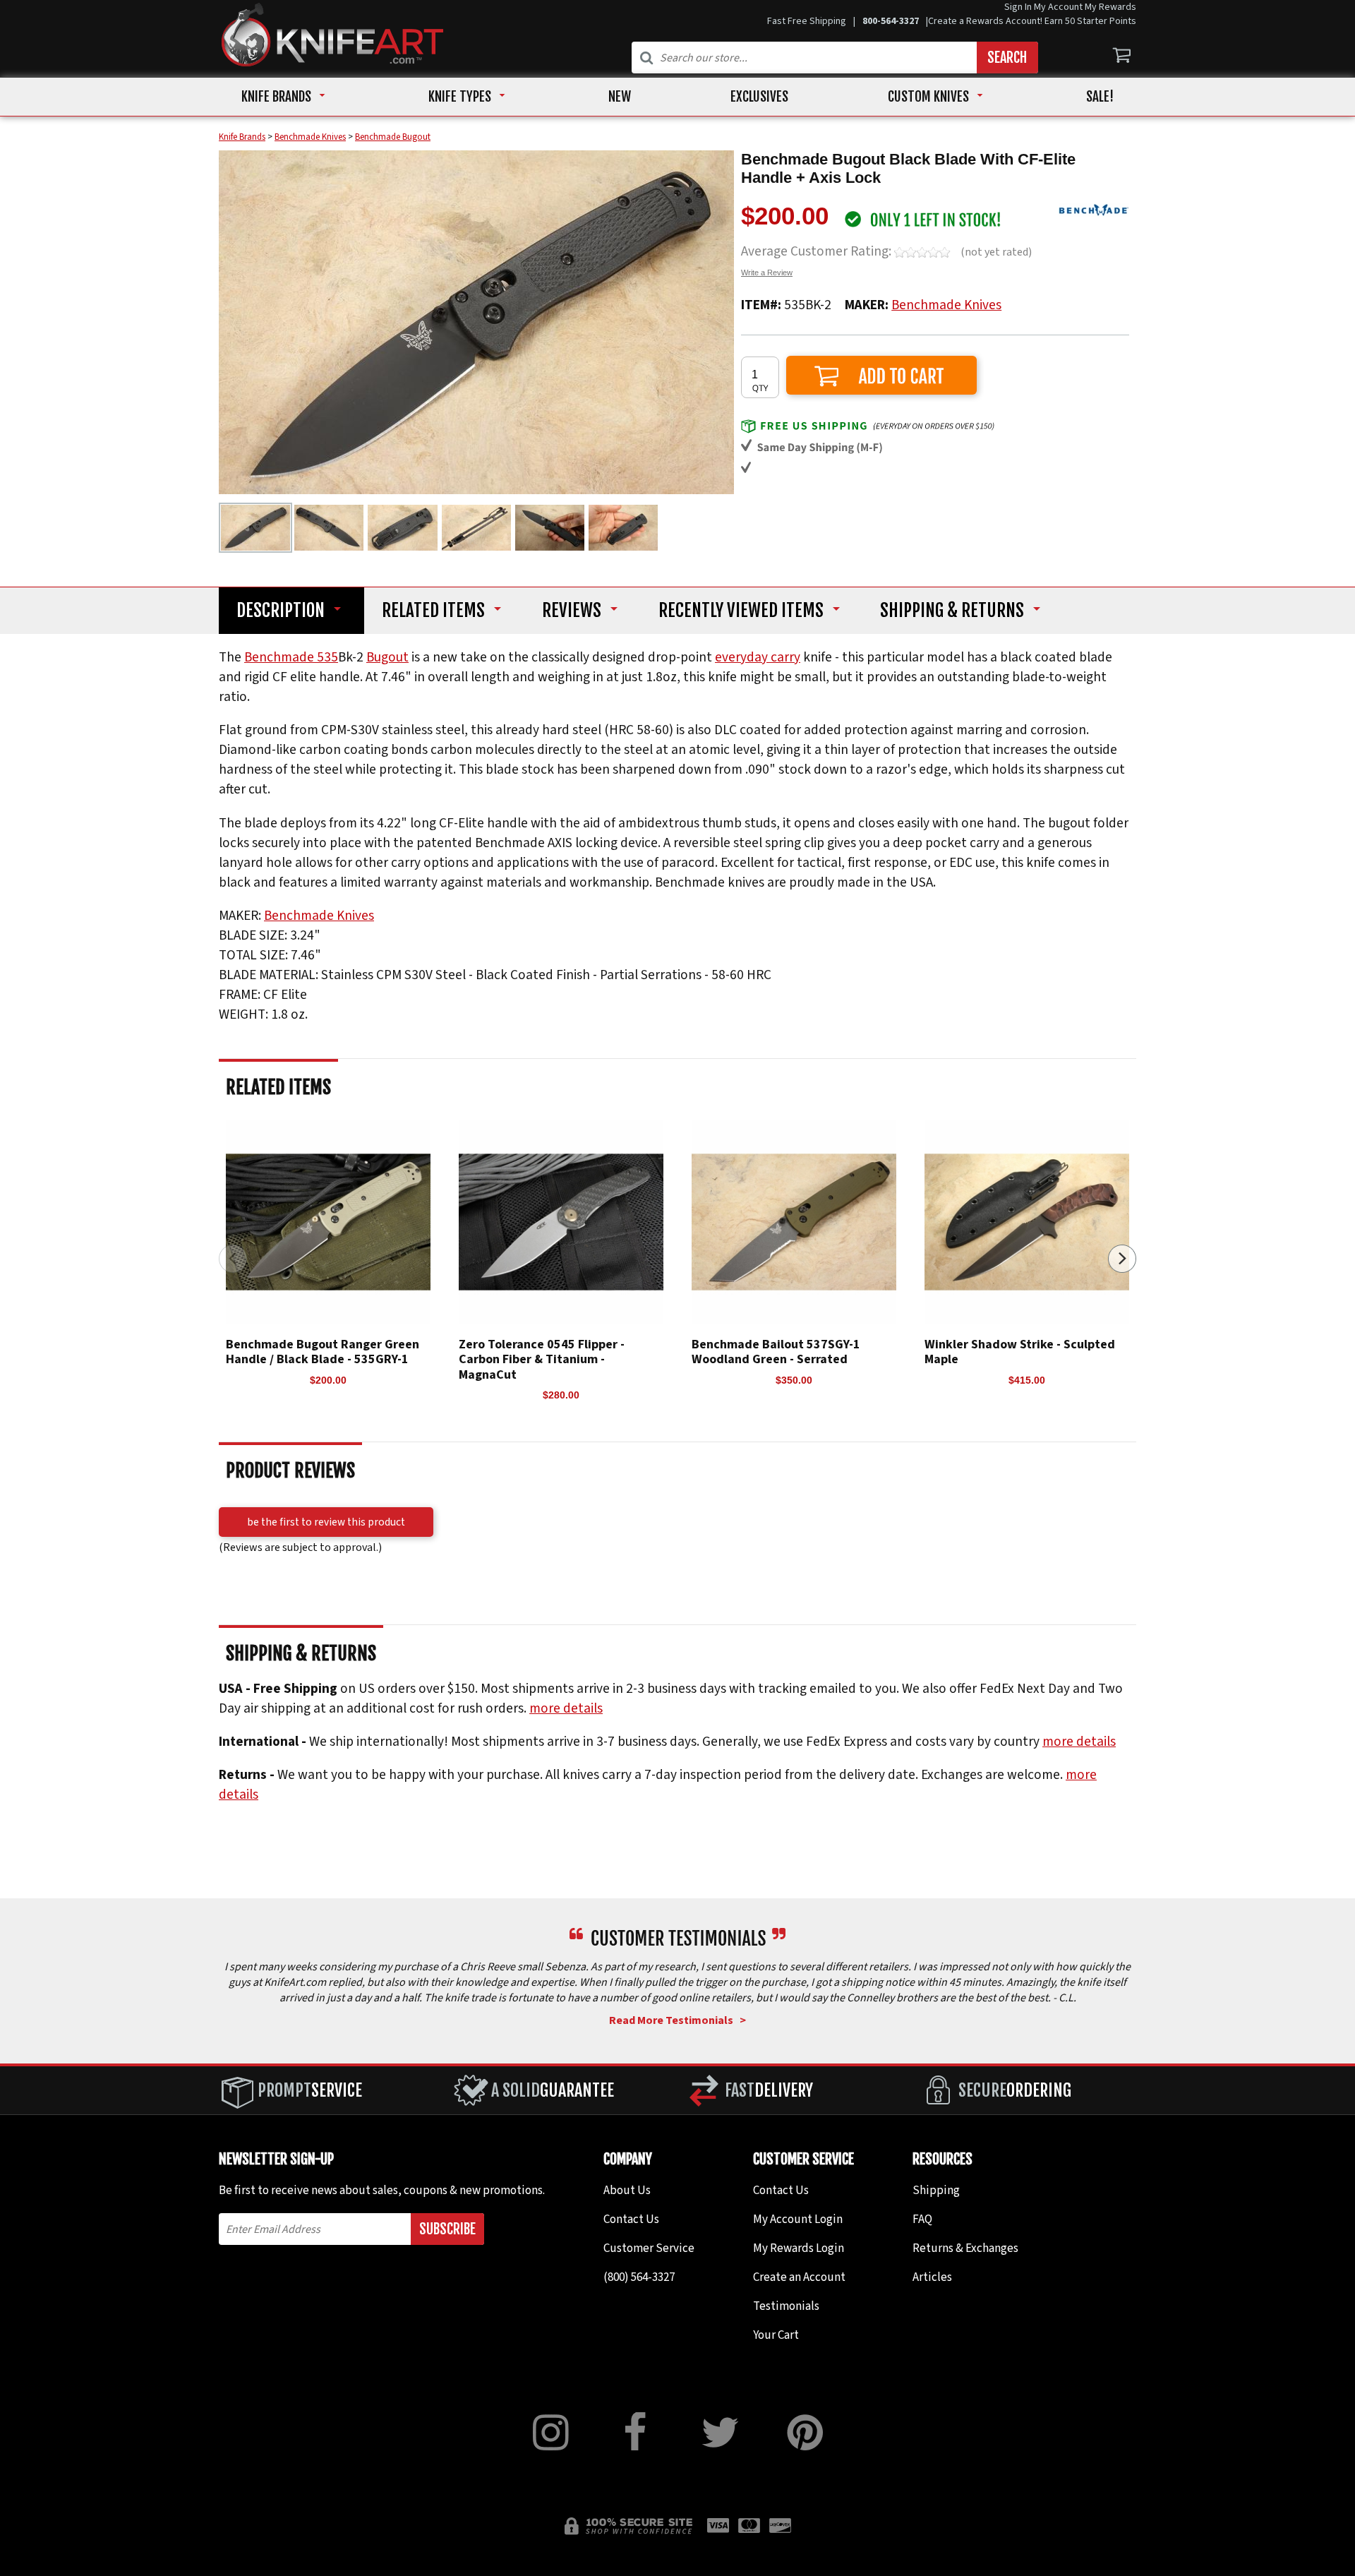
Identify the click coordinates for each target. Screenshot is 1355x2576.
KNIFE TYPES (460, 97)
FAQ (922, 2219)
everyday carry (758, 657)
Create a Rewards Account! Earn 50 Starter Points (1032, 21)
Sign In (1018, 7)
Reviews (572, 611)
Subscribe (447, 2229)
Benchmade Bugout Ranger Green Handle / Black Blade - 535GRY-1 (323, 1352)
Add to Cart (881, 375)
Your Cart (776, 2335)
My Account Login (798, 2219)
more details (566, 1708)
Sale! (1100, 97)
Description (281, 611)
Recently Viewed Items (741, 611)
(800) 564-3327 (639, 2277)
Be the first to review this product (326, 1522)
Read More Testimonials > (677, 2020)
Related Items (433, 611)
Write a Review (767, 272)
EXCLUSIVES (759, 97)
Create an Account (799, 2277)
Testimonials (786, 2306)
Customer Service (649, 2248)
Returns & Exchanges (965, 2248)
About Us (627, 2191)
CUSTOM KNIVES (928, 97)
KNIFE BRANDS (276, 97)
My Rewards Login (799, 2248)
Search (1007, 58)
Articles (932, 2277)
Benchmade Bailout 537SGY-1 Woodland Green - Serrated (776, 1352)
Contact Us (631, 2219)
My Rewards (1110, 7)
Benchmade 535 (291, 657)
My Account (1058, 7)
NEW (620, 97)
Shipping (952, 611)
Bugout (387, 657)
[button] (1122, 1259)
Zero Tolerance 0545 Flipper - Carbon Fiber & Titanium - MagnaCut (542, 1360)
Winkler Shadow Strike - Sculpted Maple (1020, 1352)
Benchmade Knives (946, 305)
